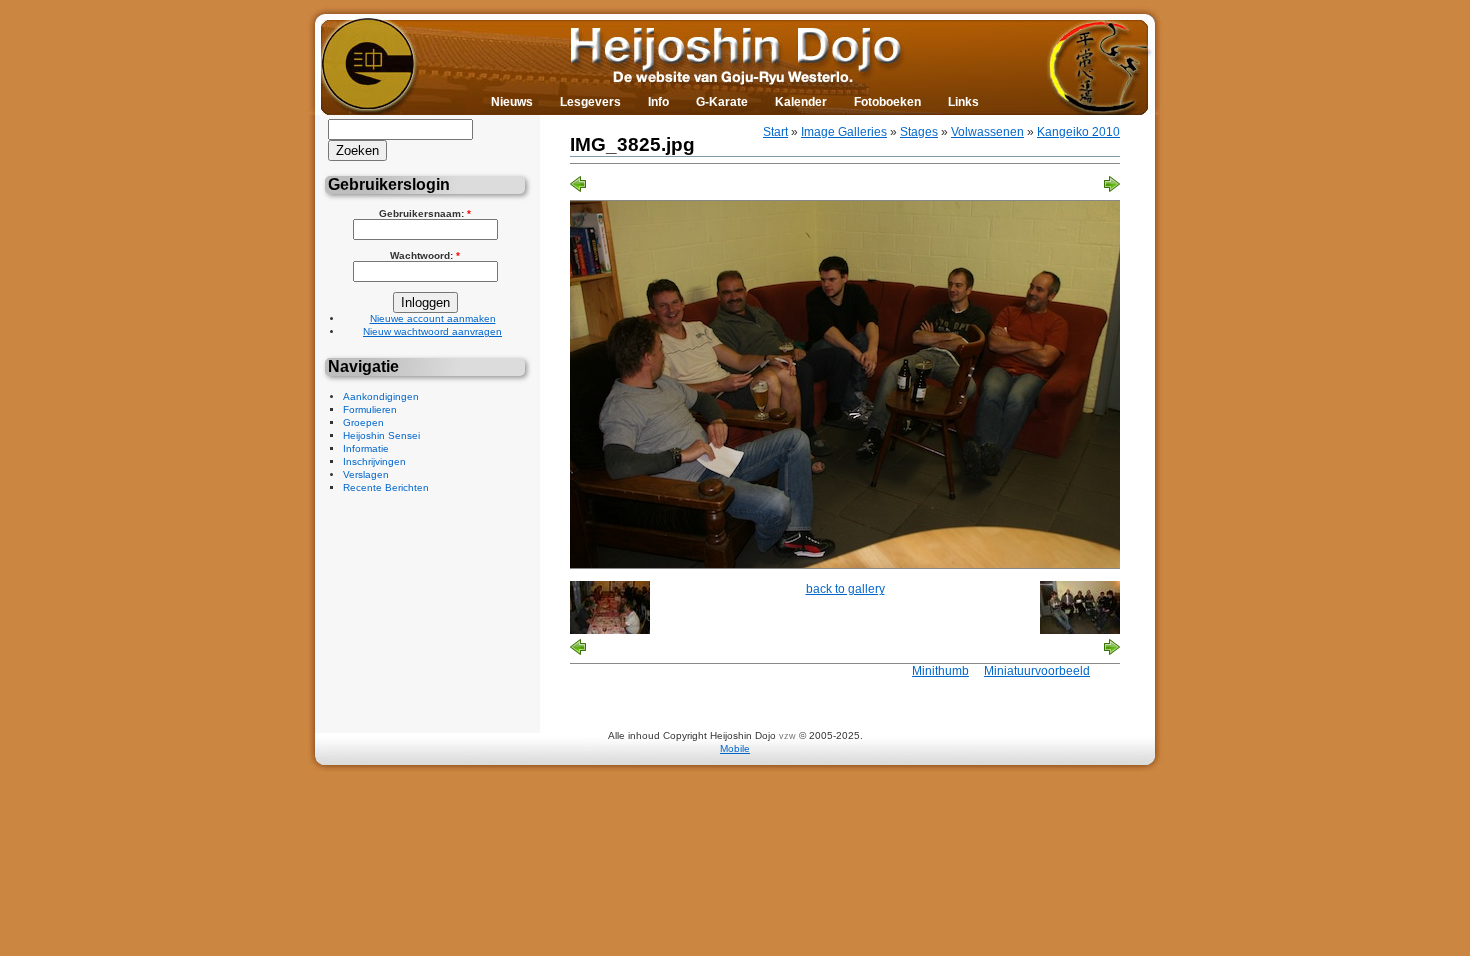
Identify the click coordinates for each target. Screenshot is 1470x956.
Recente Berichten (386, 487)
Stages (919, 132)
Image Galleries (844, 132)
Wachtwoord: (425, 255)
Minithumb (940, 671)
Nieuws (512, 102)
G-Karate (722, 102)
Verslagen (366, 474)
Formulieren (370, 409)
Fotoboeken (887, 102)
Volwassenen (987, 132)
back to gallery (845, 589)
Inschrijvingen (374, 461)
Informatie (366, 448)
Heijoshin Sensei (381, 435)
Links (963, 102)
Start (775, 132)
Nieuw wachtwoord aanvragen (432, 331)
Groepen (363, 422)
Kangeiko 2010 (1078, 132)
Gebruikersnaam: (425, 213)
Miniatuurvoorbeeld (1037, 671)
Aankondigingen (381, 396)
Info (658, 102)
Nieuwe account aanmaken (433, 318)
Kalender (801, 102)
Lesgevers (590, 102)
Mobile (735, 748)
